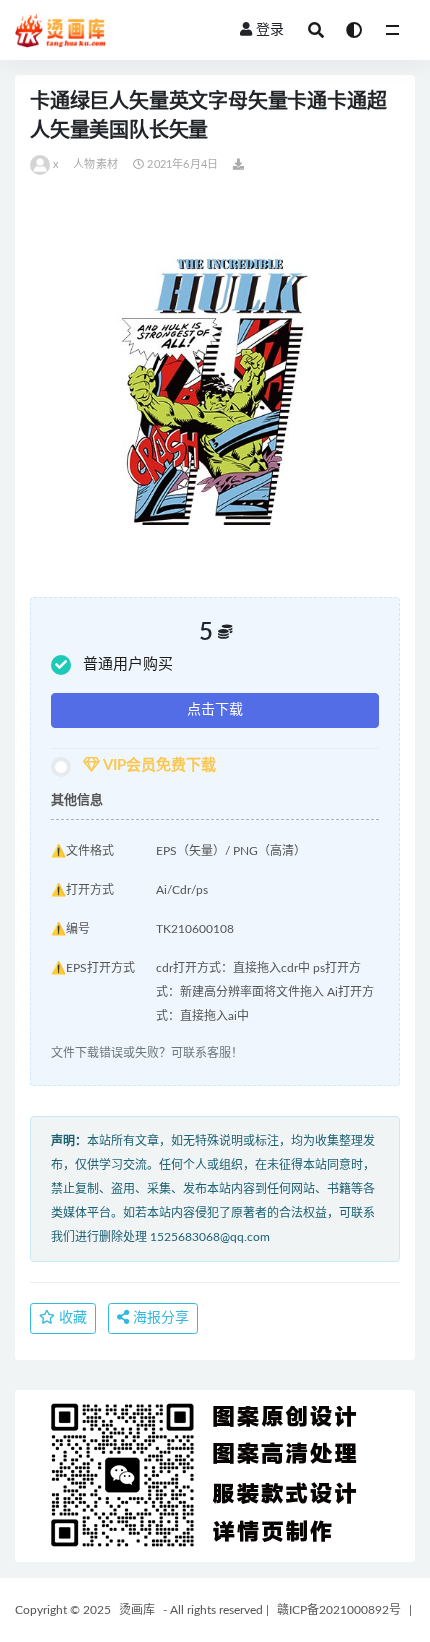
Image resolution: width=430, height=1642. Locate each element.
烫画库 (137, 1610)
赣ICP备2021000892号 (339, 1610)
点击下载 (215, 710)
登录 (270, 30)
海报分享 (159, 1318)
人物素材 (95, 164)
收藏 (71, 1318)
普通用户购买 (128, 664)
